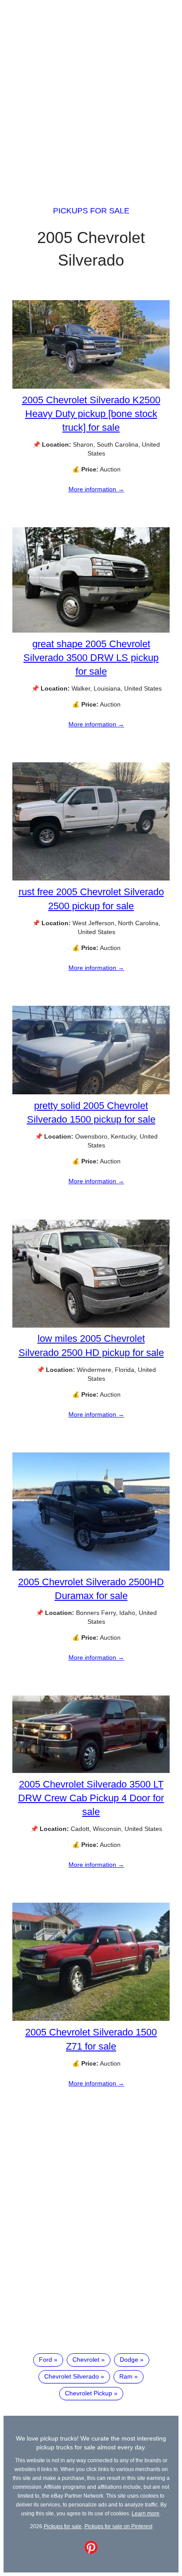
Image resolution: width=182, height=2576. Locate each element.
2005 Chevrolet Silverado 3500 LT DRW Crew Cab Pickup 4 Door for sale (91, 1798)
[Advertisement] (91, 95)
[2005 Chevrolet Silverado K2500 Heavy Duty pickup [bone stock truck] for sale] (91, 386)
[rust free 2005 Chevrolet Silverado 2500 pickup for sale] (91, 878)
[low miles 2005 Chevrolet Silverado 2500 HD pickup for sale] (91, 1325)
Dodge (129, 2360)
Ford (45, 2360)
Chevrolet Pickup (89, 2393)
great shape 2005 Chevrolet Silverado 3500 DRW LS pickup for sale (91, 658)
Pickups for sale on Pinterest (118, 2526)
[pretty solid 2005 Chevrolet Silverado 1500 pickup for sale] (91, 1092)
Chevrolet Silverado (72, 2376)
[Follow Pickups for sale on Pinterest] (91, 2552)
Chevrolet (86, 2360)
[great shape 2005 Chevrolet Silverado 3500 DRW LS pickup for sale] (91, 630)
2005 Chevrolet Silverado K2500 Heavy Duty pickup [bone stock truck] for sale (91, 414)
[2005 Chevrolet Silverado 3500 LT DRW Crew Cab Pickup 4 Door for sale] (91, 1771)
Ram (126, 2376)
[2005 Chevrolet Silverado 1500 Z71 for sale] (91, 2019)
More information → (96, 489)
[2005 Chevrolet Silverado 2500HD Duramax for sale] (91, 1568)
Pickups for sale (91, 211)
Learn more (146, 2513)
